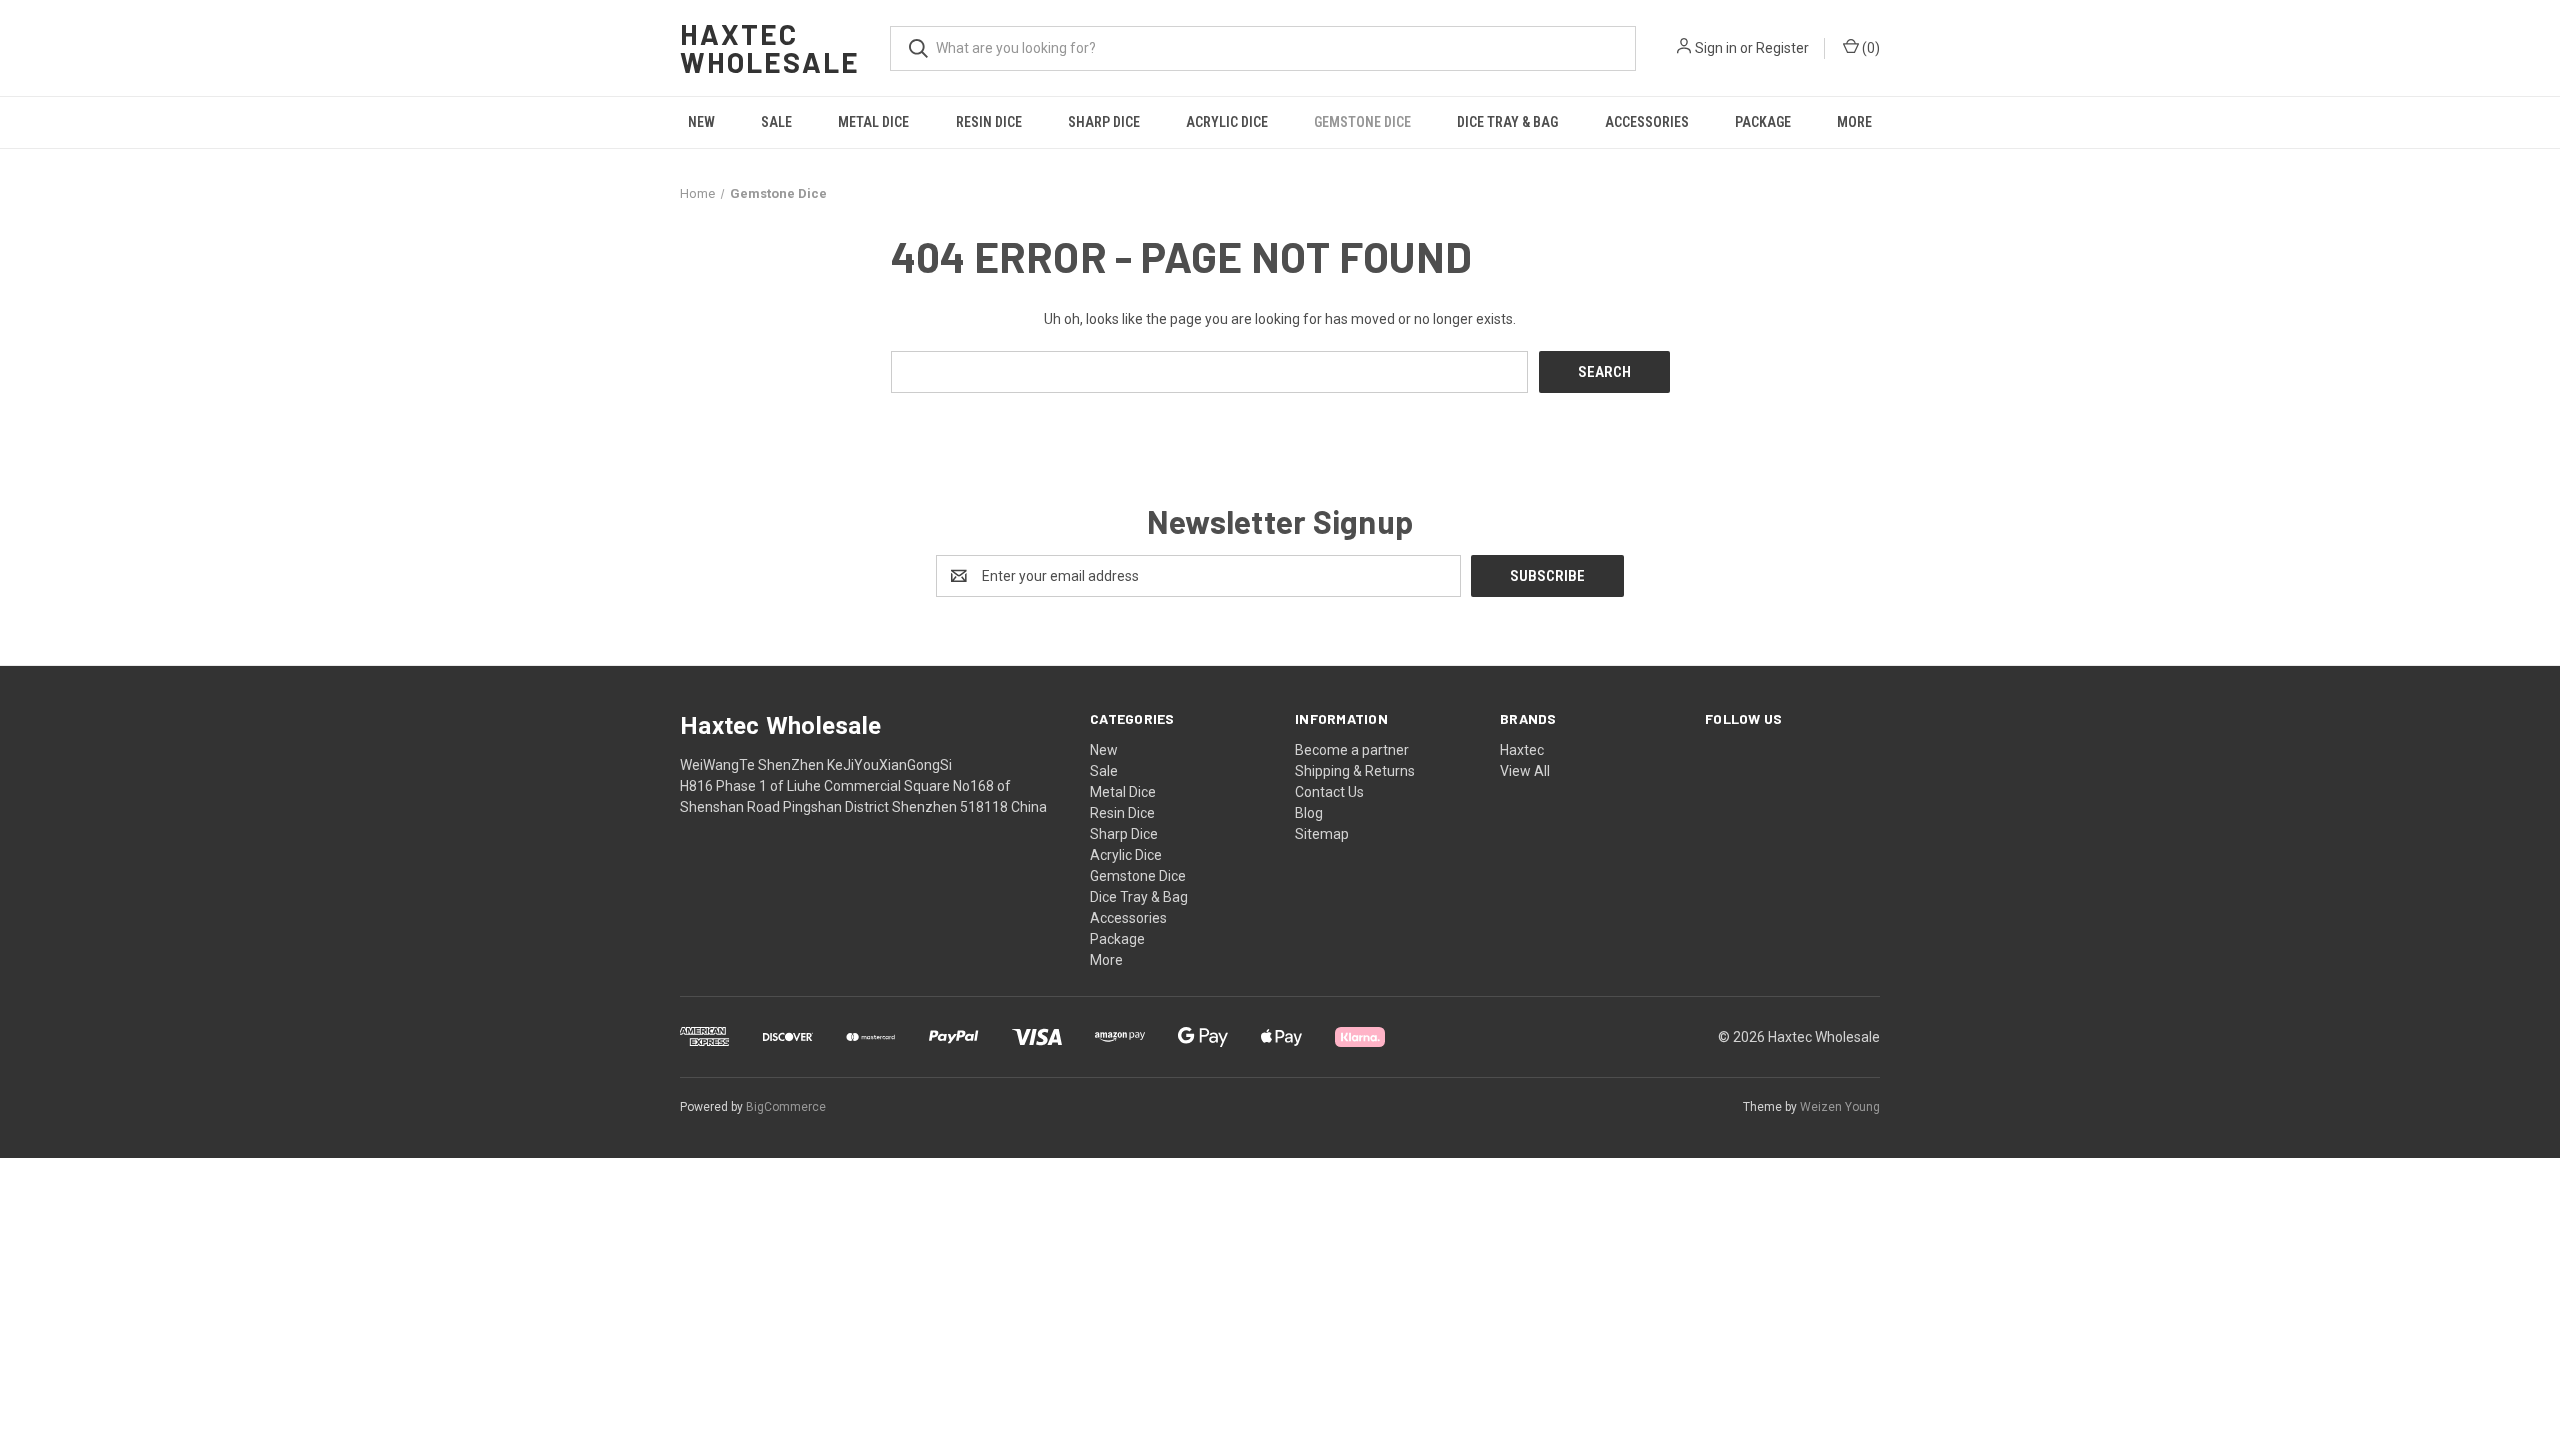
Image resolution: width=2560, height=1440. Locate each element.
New (701, 122)
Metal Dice (873, 122)
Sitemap (1322, 834)
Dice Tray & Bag (1507, 122)
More (1854, 122)
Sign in (1716, 48)
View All (1525, 771)
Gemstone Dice (1362, 122)
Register (1782, 48)
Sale (776, 122)
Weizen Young (1840, 1107)
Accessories (1647, 122)
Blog (1309, 813)
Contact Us (1329, 792)
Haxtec (1522, 750)
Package (1763, 122)
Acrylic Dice (1227, 122)
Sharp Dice (1104, 122)
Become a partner (1352, 750)
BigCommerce (786, 1107)
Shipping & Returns (1355, 771)
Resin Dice (989, 122)
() (1869, 48)
